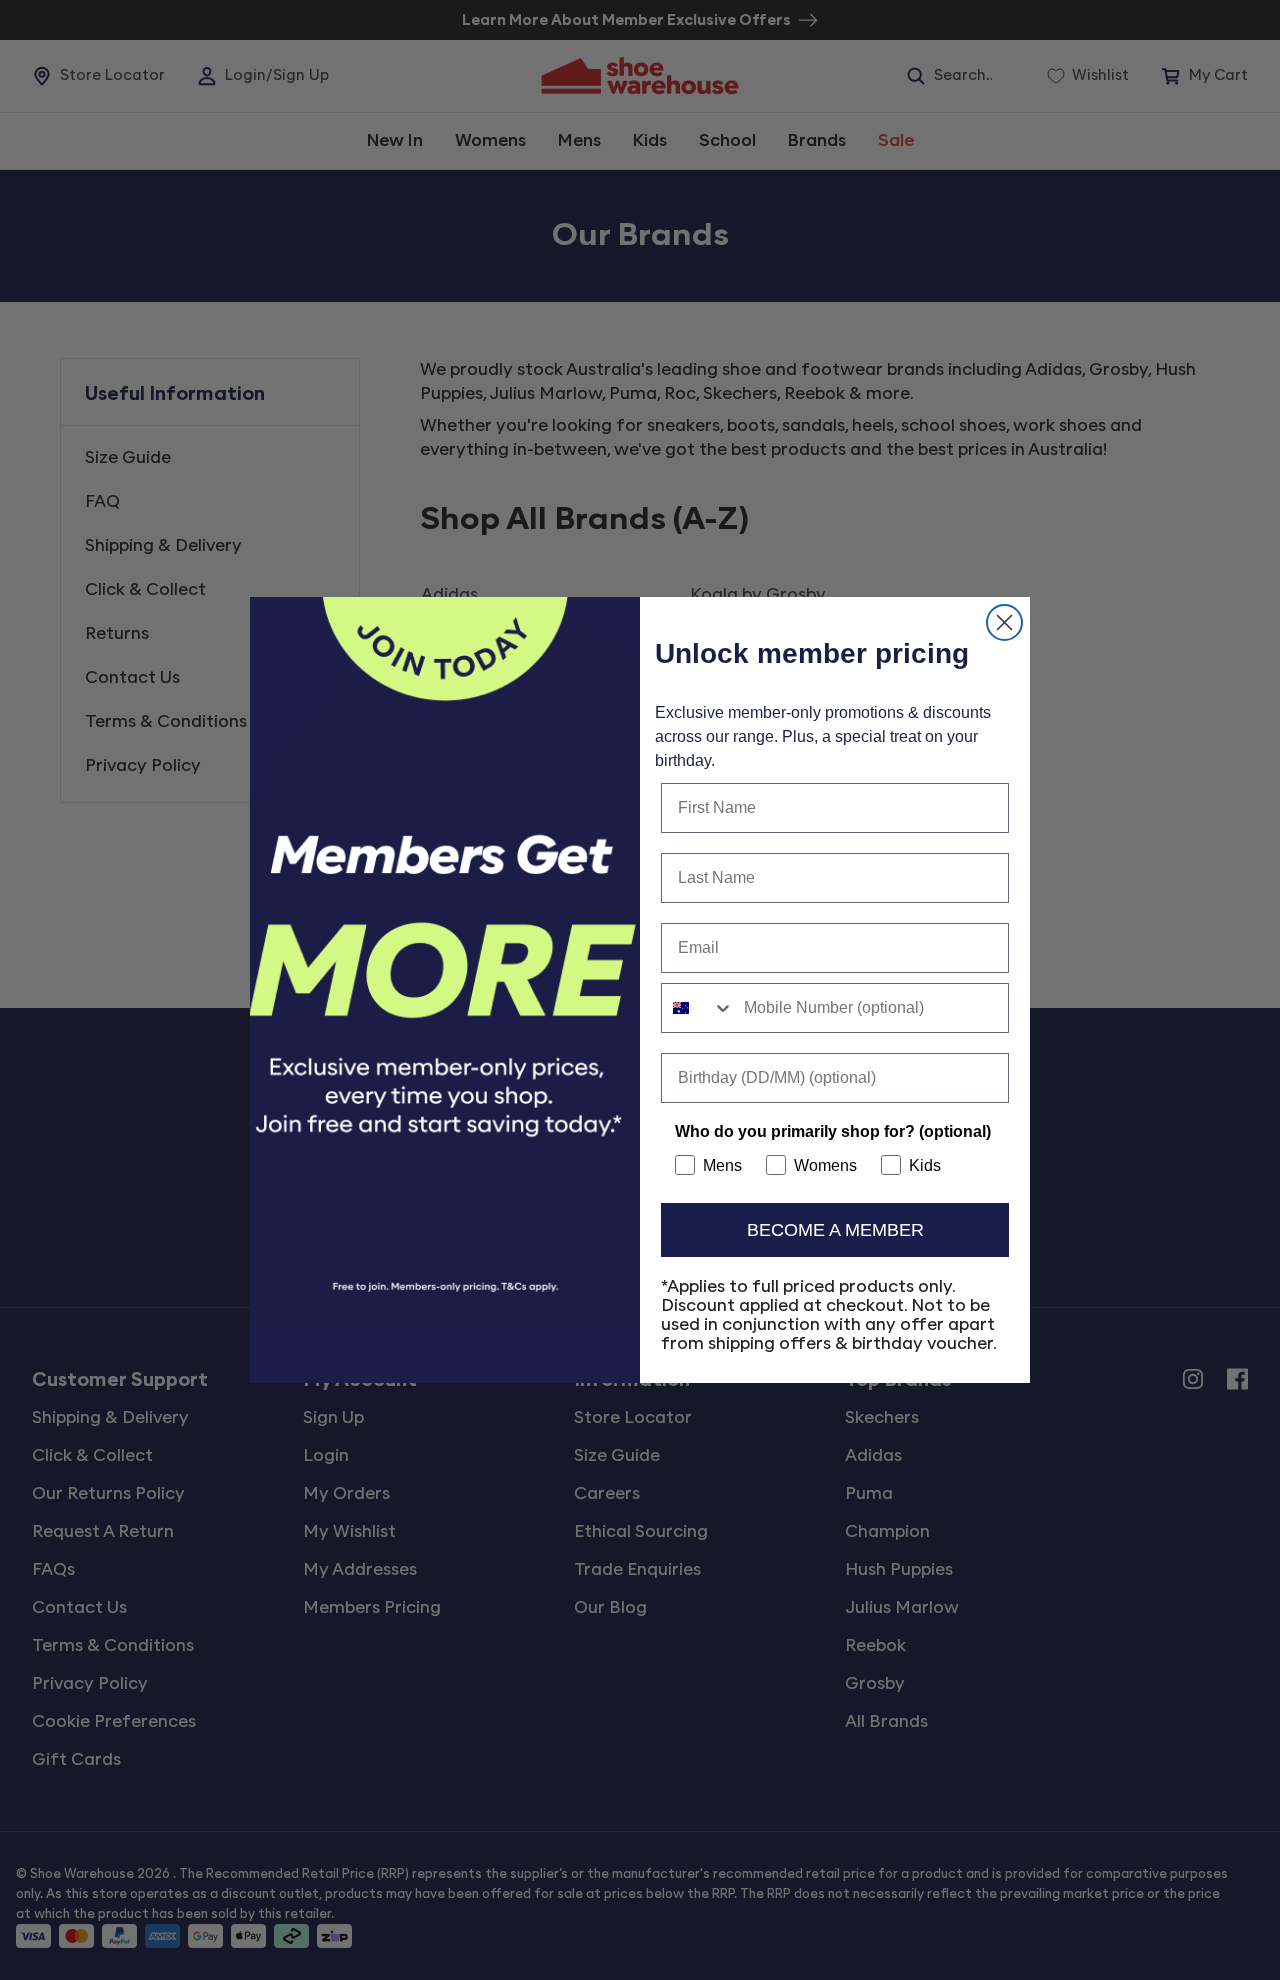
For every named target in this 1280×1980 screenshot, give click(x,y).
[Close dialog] (1004, 622)
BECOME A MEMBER (835, 1230)
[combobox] (698, 1008)
